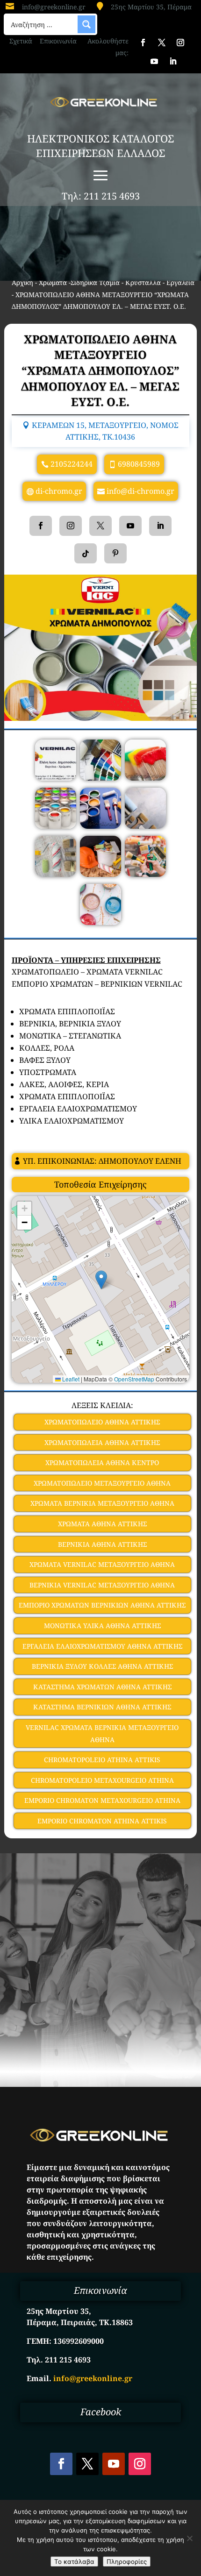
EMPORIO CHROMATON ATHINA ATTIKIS (102, 1821)
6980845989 (139, 464)
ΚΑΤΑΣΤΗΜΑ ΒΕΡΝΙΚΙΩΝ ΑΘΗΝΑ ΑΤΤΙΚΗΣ (102, 1707)
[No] (189, 2538)
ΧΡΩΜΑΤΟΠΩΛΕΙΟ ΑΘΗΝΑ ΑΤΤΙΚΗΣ (102, 1422)
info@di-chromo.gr (140, 491)
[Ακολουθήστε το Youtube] (154, 61)
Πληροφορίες (127, 2562)
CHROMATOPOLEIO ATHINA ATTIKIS (102, 1760)
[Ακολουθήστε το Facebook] (143, 43)
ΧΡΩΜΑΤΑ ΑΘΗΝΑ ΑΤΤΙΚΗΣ (102, 1524)
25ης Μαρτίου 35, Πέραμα (151, 7)
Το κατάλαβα (74, 2562)
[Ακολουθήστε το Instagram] (180, 43)
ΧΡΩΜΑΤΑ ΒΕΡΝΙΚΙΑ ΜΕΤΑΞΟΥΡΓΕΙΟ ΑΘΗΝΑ (102, 1503)
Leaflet (70, 1379)
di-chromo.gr (59, 491)
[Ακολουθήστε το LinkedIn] (173, 61)
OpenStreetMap (134, 1379)
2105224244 (72, 464)
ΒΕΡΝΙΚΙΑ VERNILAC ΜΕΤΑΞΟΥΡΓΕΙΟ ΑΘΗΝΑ (102, 1585)
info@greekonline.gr (54, 7)
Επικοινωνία (58, 41)
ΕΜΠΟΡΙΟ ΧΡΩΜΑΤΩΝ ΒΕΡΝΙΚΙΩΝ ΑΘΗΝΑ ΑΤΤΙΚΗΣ (102, 1605)
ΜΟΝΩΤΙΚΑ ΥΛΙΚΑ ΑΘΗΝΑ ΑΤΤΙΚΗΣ (102, 1626)
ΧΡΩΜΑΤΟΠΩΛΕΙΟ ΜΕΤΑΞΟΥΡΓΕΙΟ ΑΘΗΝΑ (102, 1483)
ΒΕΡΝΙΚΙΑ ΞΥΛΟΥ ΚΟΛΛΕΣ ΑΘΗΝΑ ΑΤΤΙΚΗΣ (102, 1666)
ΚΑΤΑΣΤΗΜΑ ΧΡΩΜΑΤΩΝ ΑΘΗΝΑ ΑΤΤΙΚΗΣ (102, 1687)
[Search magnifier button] (86, 24)
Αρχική (22, 282)
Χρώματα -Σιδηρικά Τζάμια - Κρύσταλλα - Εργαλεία (117, 282)
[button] (101, 1280)
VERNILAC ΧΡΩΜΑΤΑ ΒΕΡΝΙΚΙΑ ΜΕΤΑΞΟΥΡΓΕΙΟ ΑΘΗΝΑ (102, 1733)
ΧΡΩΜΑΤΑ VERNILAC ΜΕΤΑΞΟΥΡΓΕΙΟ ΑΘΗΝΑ (102, 1564)
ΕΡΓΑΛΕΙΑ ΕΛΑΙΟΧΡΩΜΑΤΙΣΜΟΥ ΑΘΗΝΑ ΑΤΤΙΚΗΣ (102, 1646)
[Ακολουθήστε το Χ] (162, 43)
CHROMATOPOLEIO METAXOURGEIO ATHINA (102, 1780)
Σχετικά (21, 41)
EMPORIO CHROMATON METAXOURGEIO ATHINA (102, 1800)
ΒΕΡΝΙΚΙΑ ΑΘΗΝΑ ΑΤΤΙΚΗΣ (102, 1544)
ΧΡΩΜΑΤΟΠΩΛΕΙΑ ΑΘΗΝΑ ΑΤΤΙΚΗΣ (102, 1442)
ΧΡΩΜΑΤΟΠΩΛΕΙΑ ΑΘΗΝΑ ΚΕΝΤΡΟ (102, 1462)
